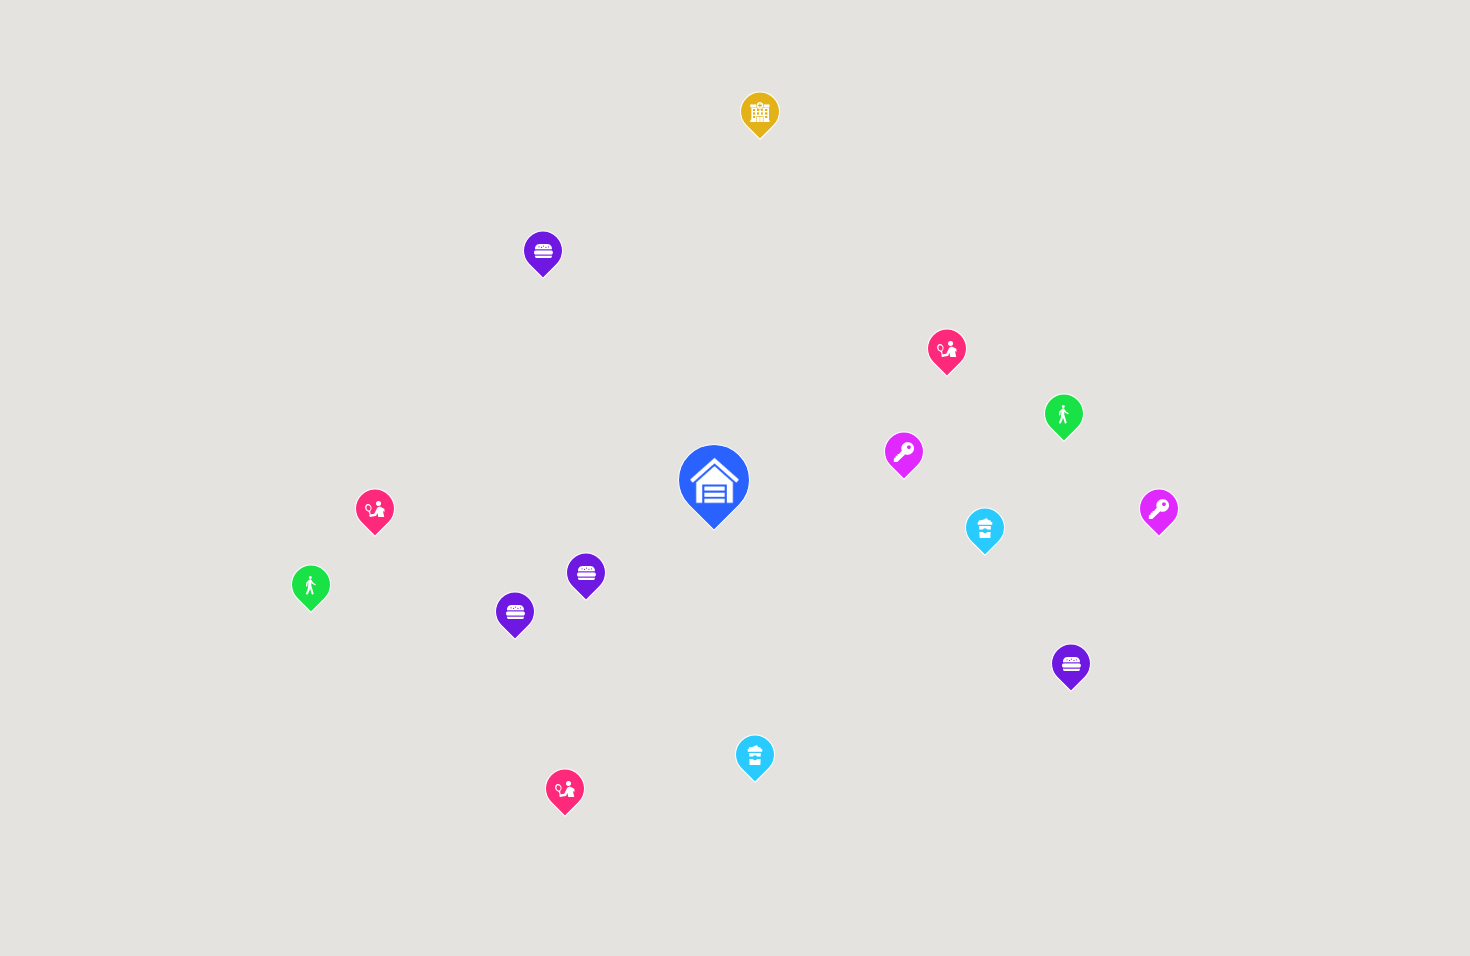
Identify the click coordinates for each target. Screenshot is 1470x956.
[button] (904, 460)
